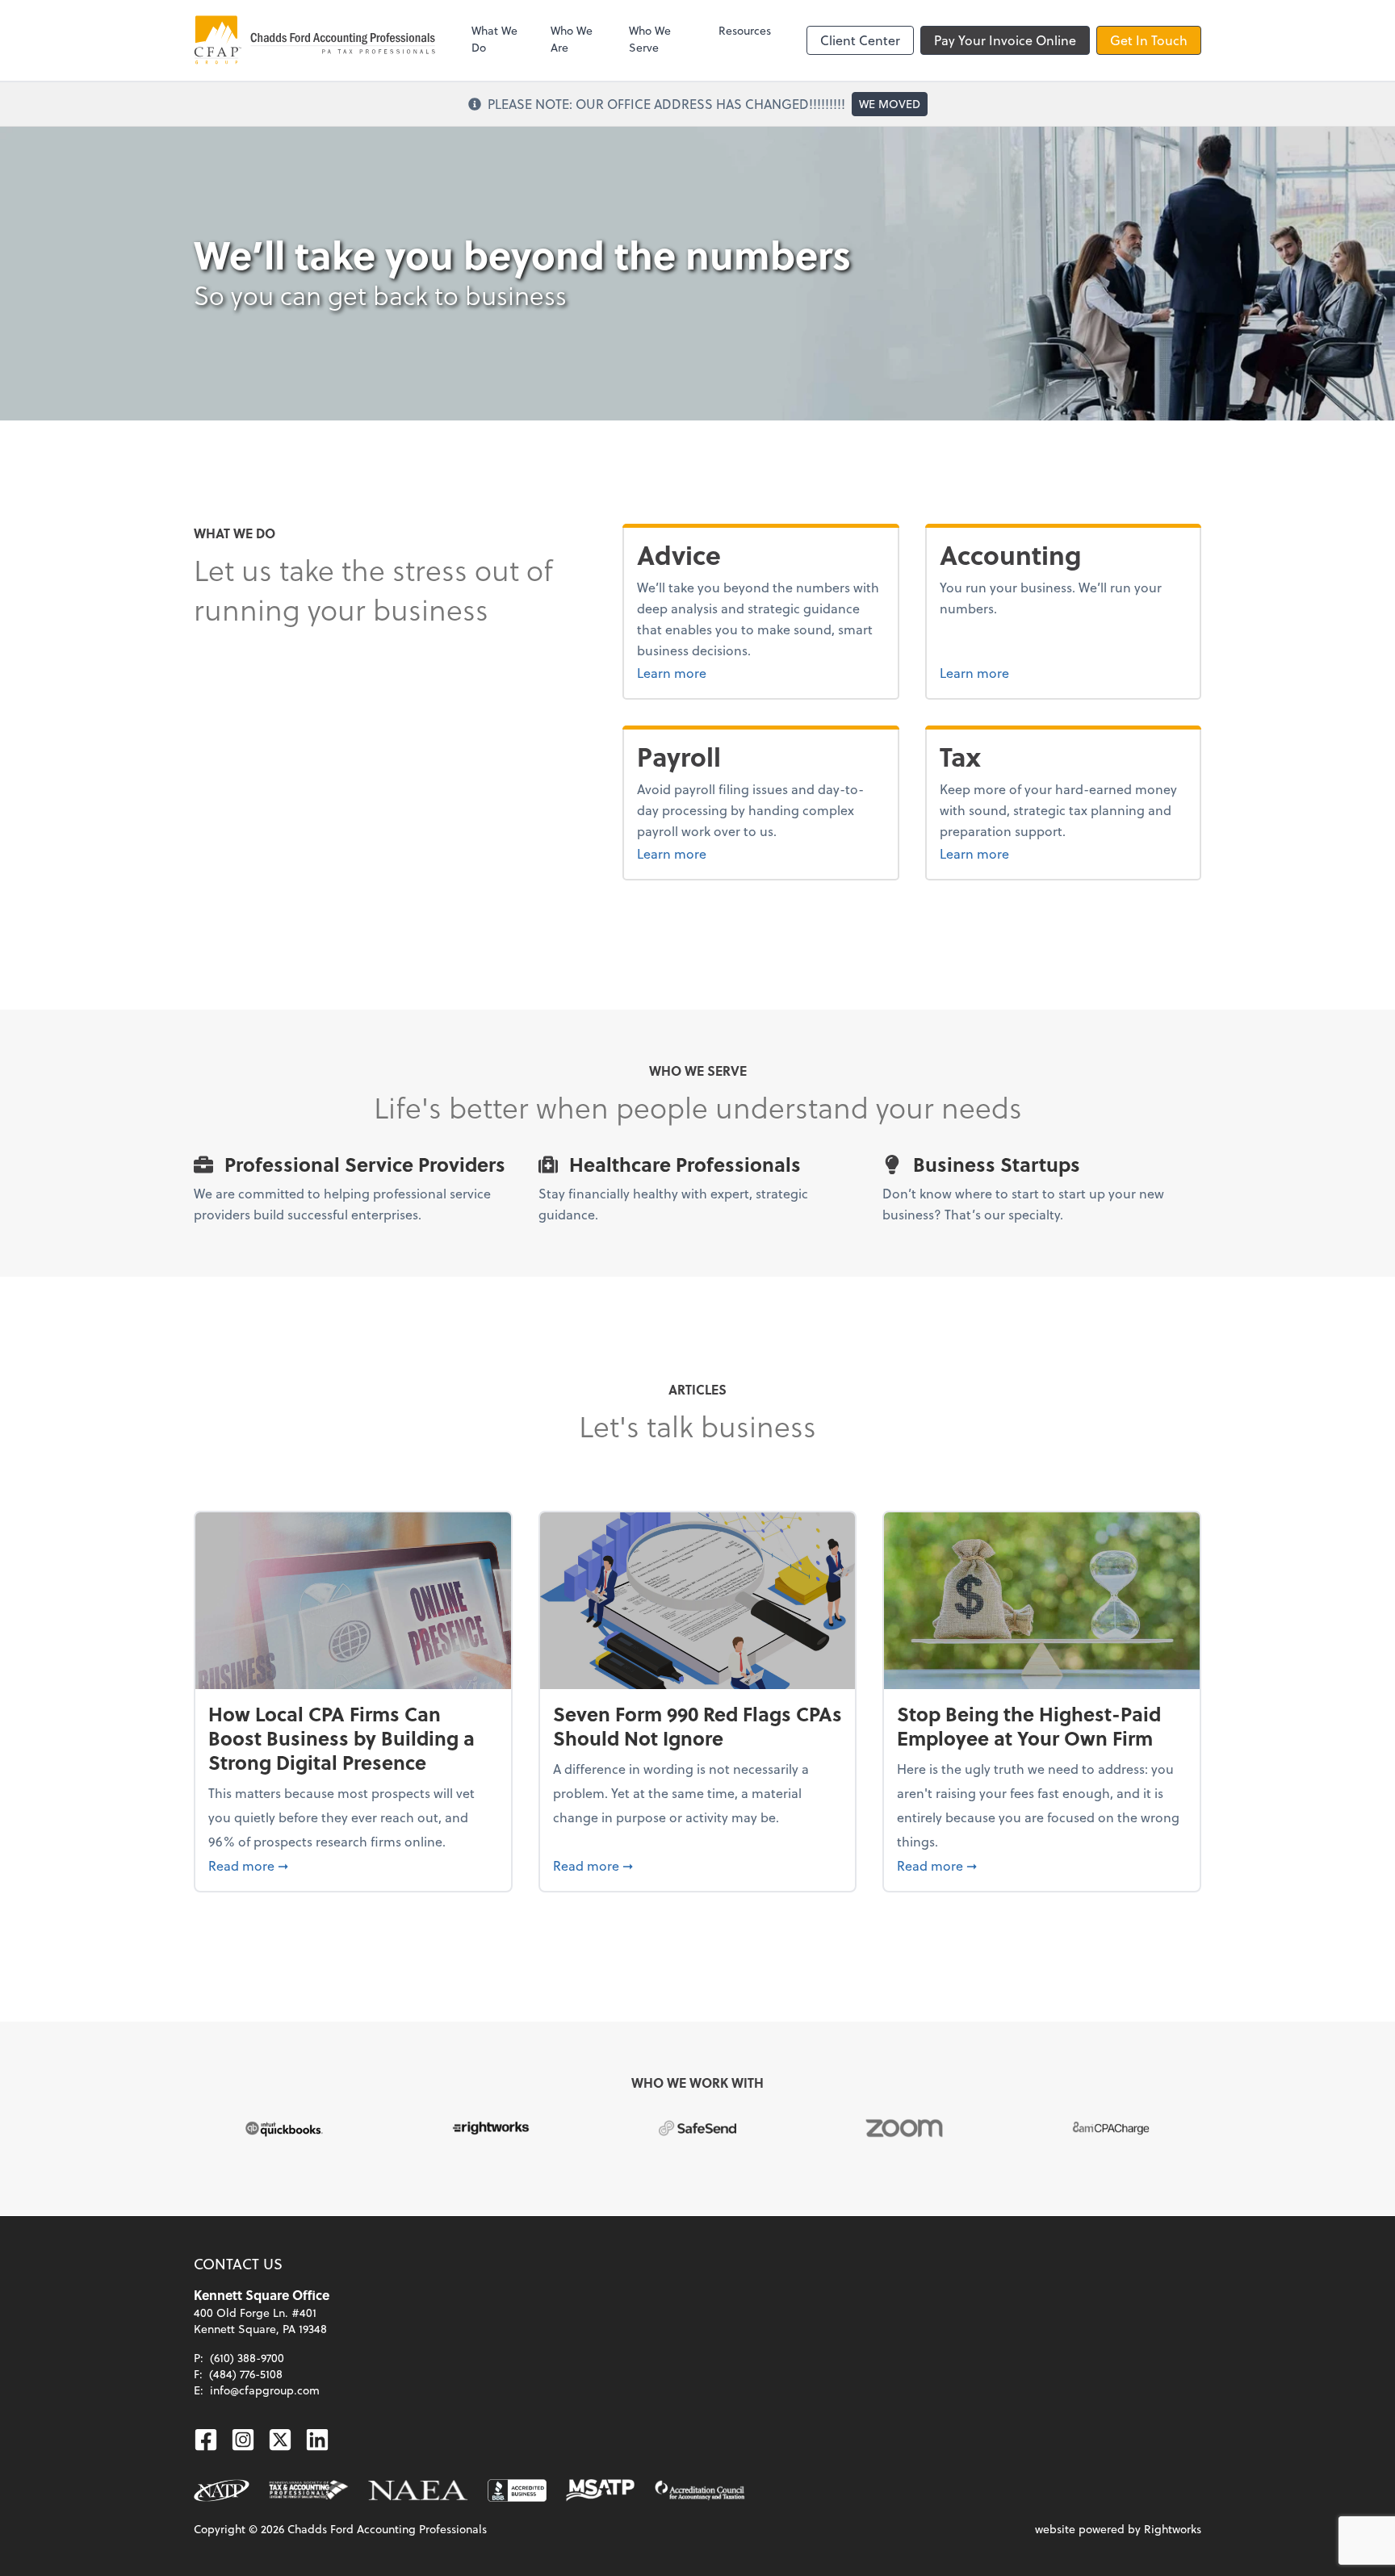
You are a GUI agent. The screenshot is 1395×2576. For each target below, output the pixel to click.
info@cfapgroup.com (265, 2390)
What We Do (494, 39)
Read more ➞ (353, 1865)
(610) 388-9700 (247, 2358)
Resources (745, 30)
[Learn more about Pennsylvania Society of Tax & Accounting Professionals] (309, 2490)
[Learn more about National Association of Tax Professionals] (222, 2490)
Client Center (860, 40)
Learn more (712, 672)
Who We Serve (650, 39)
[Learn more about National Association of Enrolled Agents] (418, 2490)
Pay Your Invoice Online (1005, 40)
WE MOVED (890, 104)
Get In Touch (1149, 40)
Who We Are (572, 39)
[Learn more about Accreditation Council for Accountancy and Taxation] (700, 2490)
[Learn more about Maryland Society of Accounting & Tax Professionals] (600, 2490)
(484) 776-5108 (246, 2374)
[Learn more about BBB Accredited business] (517, 2490)
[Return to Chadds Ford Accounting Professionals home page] (315, 40)
